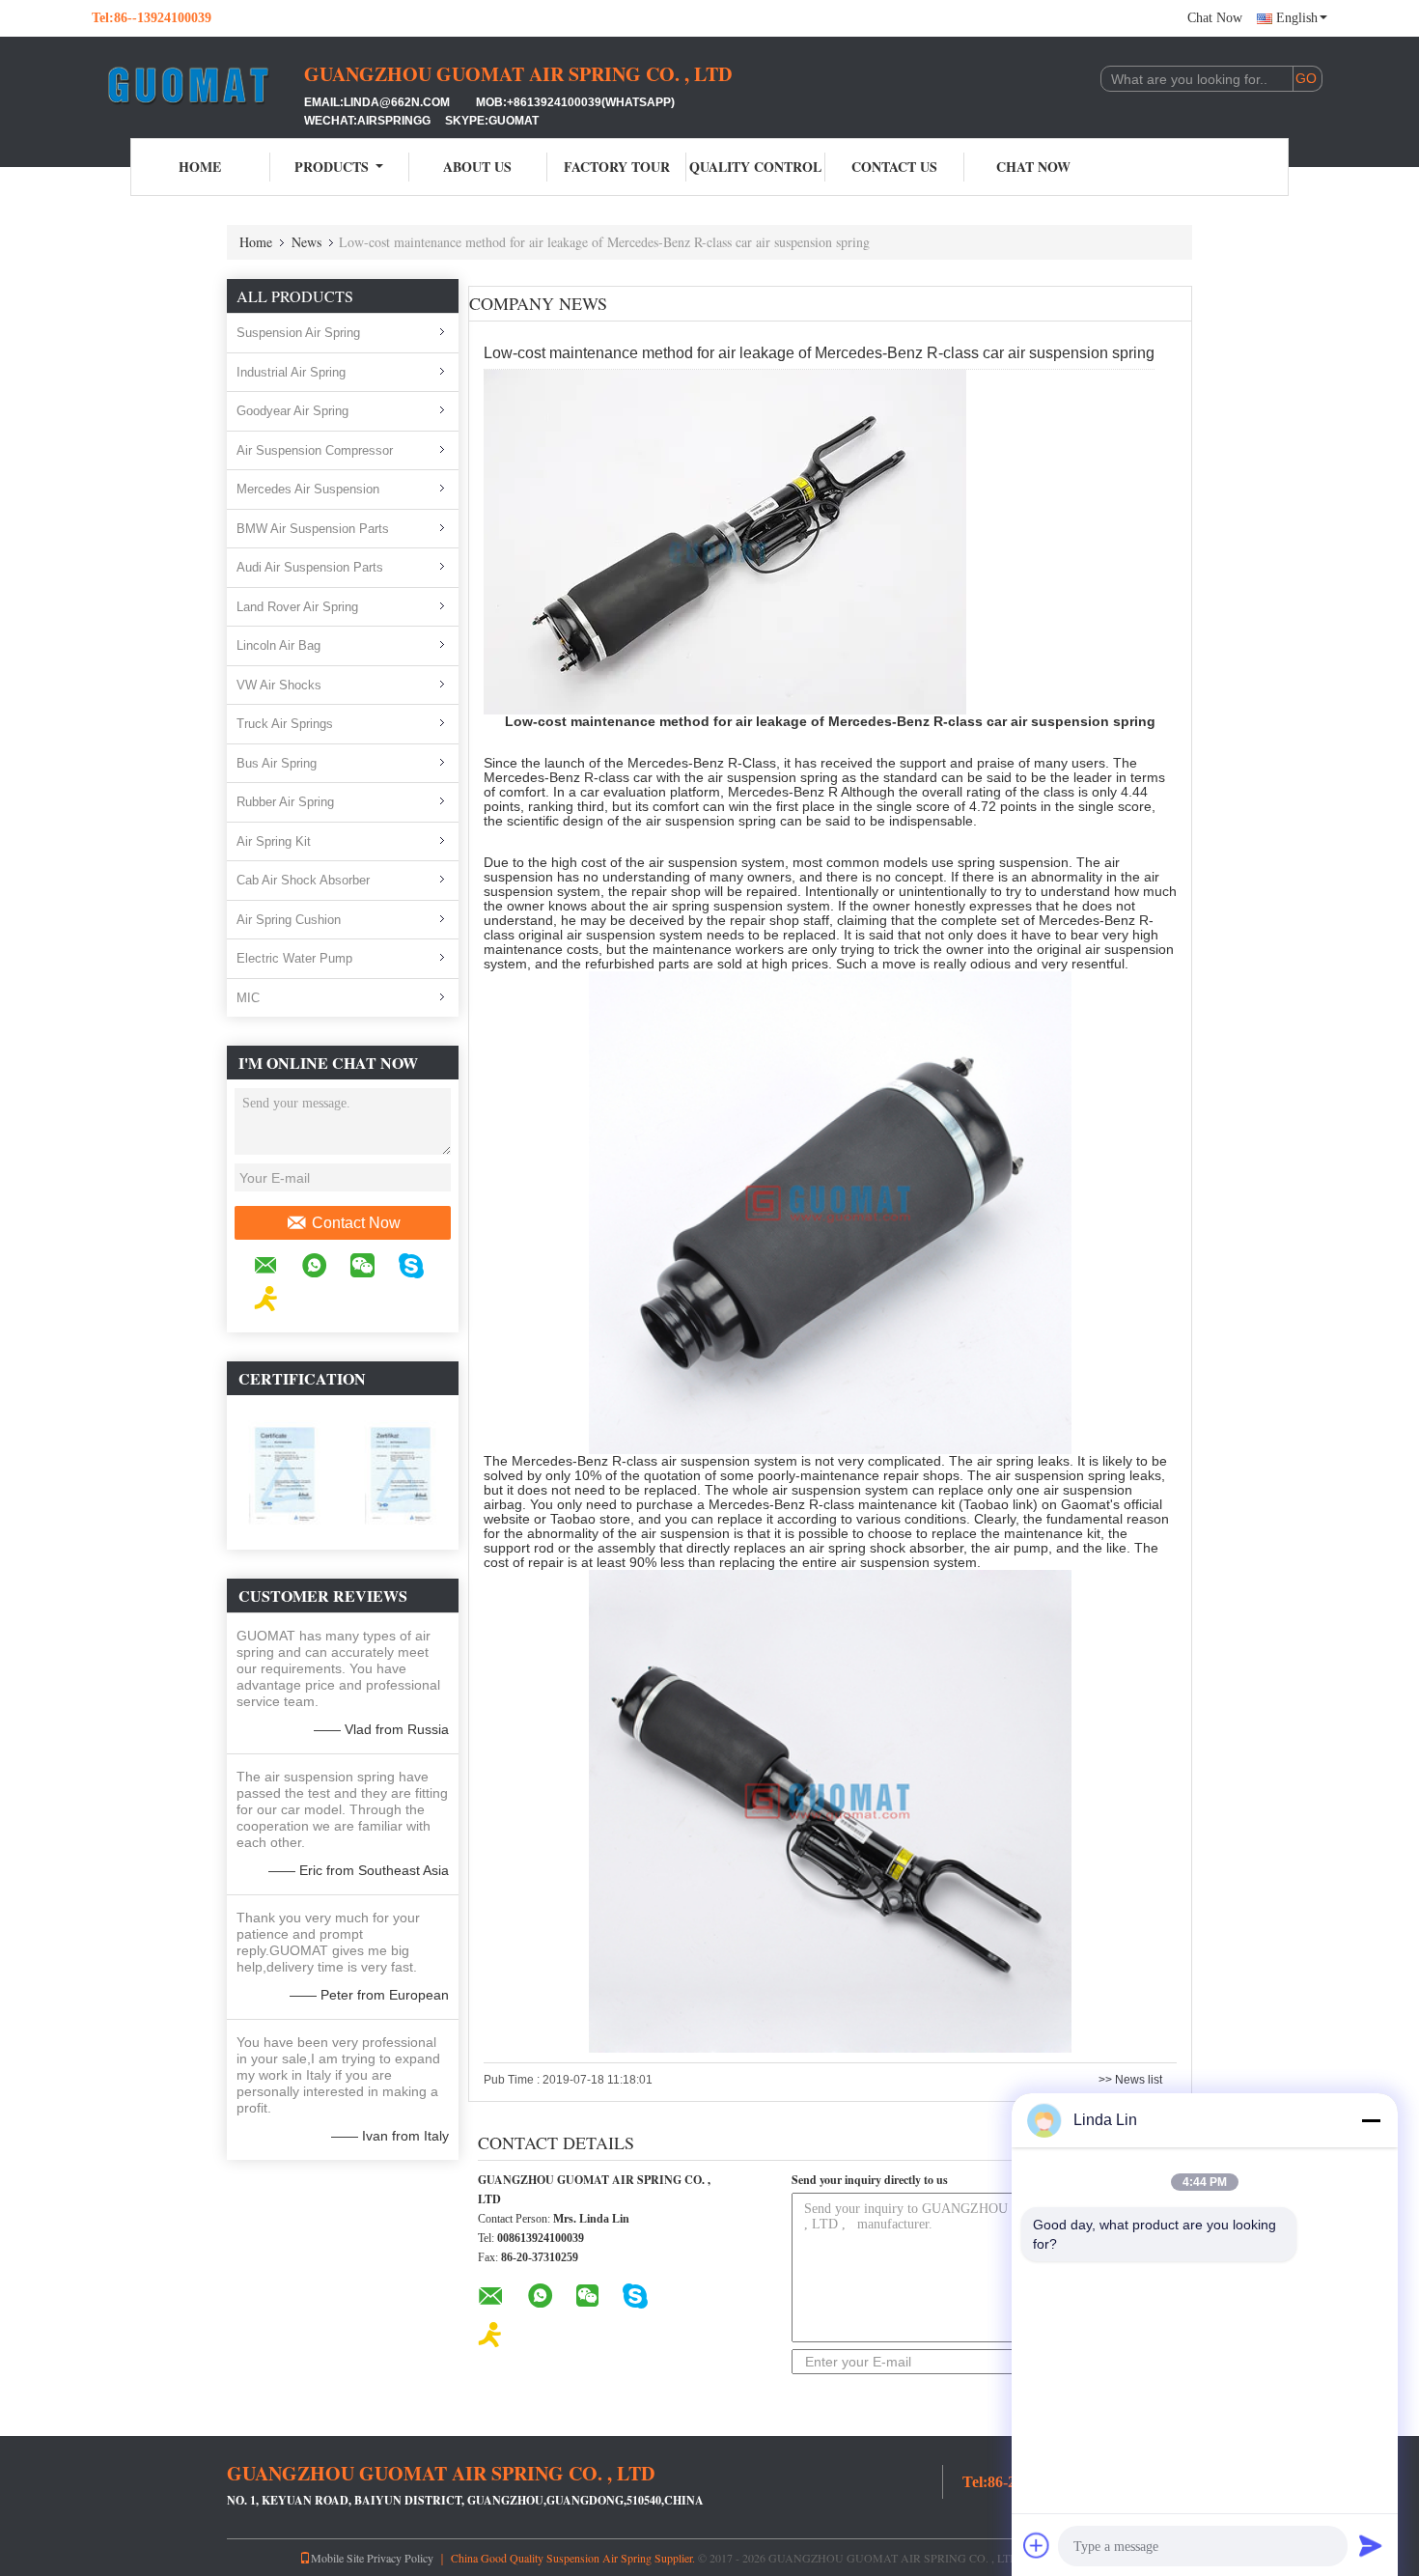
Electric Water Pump (294, 958)
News (306, 242)
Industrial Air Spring (291, 372)
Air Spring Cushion (289, 920)
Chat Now (1215, 18)
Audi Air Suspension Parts (310, 567)
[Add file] (1037, 2545)
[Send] (1371, 2545)
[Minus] (1371, 2120)
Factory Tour (617, 167)
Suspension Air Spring (298, 333)
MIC (248, 998)
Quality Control (755, 167)
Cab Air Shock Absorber (303, 880)
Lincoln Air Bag (278, 645)
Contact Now (356, 1223)
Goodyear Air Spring (292, 411)
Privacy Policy (400, 2558)
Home (200, 167)
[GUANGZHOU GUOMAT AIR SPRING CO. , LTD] (198, 85)
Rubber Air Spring (285, 802)
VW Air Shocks (279, 685)
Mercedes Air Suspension (308, 489)
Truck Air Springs (285, 724)
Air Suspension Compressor (315, 450)
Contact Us (894, 167)
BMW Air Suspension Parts (313, 529)
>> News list (1130, 2080)
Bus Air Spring (277, 763)
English (1297, 18)
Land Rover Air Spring (297, 607)
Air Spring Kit (274, 841)
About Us (477, 167)
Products (332, 167)
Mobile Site (337, 2558)
